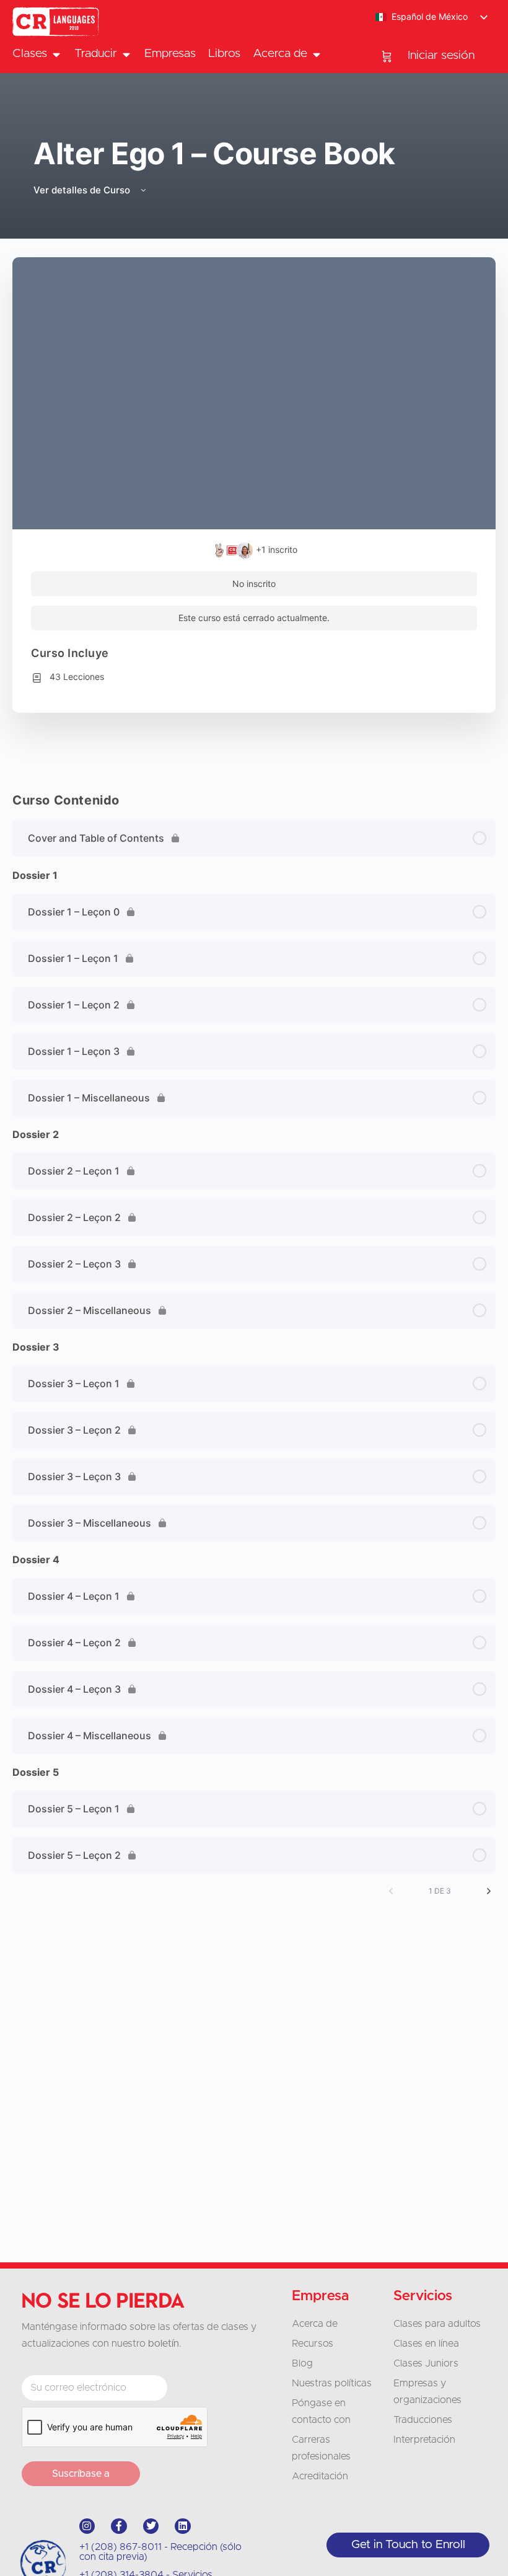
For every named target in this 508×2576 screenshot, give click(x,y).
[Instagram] (87, 2526)
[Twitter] (151, 2526)
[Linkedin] (183, 2526)
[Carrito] (387, 56)
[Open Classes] (56, 54)
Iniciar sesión (441, 55)
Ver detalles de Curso (83, 190)
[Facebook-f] (119, 2526)
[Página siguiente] (489, 1891)
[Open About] (316, 54)
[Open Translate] (126, 54)
